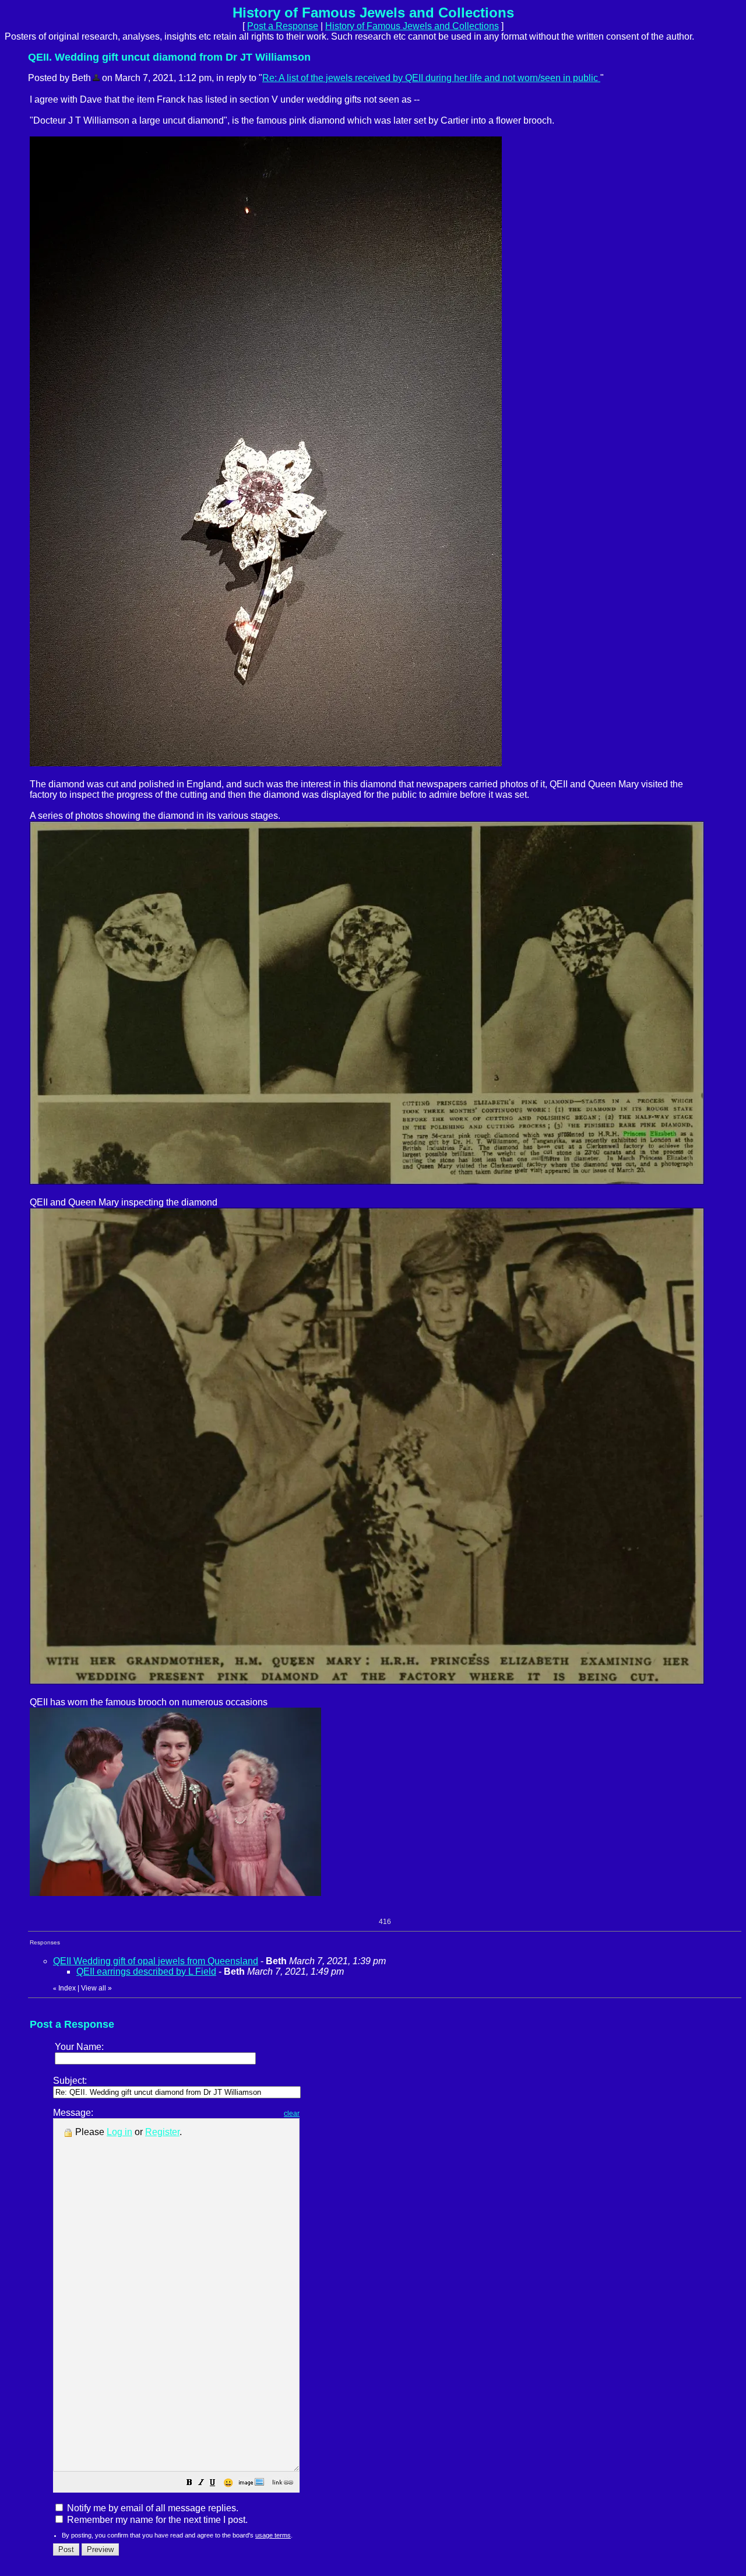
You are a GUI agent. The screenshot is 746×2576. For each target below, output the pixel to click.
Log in (119, 2132)
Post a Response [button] (283, 26)
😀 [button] (228, 2483)
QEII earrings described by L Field (146, 1972)
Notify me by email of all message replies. (152, 2508)
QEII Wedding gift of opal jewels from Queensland (156, 1961)
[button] (189, 2484)
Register (162, 2132)
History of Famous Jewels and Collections (412, 26)
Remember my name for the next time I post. (156, 2520)
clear (292, 2114)
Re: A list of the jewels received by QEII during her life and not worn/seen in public (431, 78)
